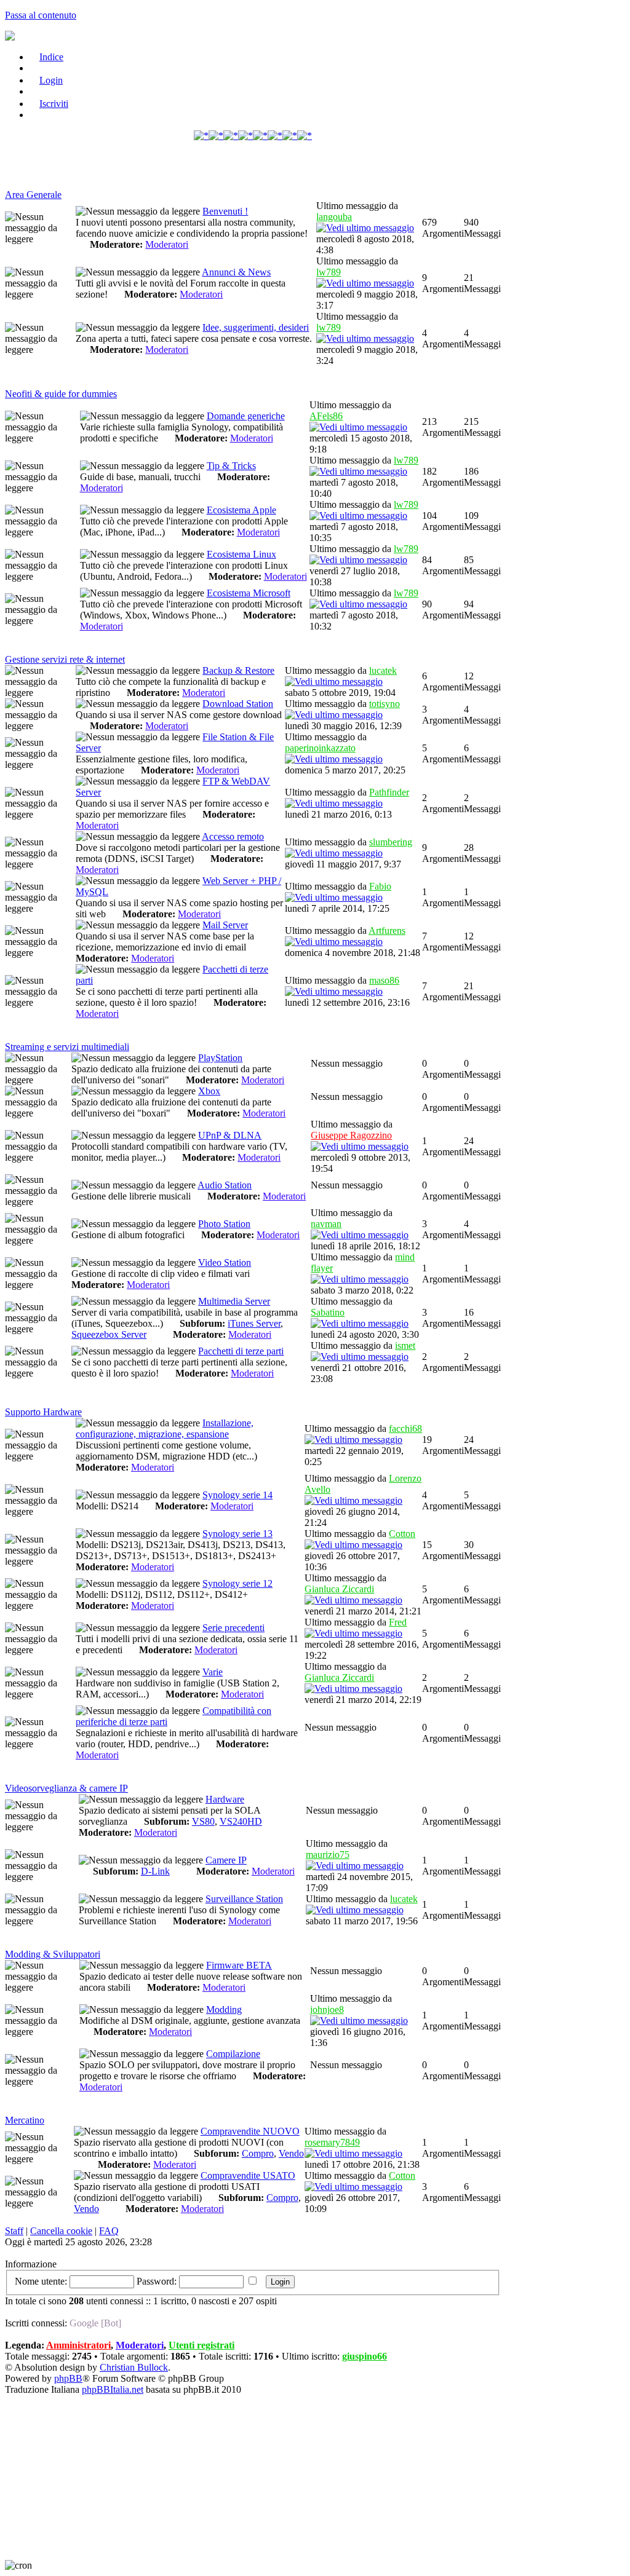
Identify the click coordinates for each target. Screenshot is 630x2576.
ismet (405, 1345)
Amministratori (78, 2345)
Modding (224, 2009)
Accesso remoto (233, 836)
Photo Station (224, 1224)
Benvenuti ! (225, 211)
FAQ (109, 2231)
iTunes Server (254, 1323)
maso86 (384, 980)
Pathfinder (389, 792)
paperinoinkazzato (320, 748)
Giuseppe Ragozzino (351, 1135)
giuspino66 (365, 2356)
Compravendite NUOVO (250, 2131)
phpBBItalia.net (113, 2389)
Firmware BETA (239, 1965)
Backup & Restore (238, 670)
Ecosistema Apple (241, 510)
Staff (14, 2231)
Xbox (209, 1091)
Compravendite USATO (248, 2175)
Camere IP (226, 1860)
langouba (334, 217)
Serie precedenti (233, 1628)
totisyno (385, 704)
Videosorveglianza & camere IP (66, 1788)
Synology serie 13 (237, 1534)
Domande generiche (246, 416)
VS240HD (241, 1821)
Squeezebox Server (109, 1334)
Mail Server (225, 925)
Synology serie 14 (237, 1495)
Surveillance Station (244, 1899)
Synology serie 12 (237, 1583)
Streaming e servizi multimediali (67, 1047)
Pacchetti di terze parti (241, 1351)
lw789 (329, 272)
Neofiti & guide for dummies (61, 394)
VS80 (203, 1821)
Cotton (402, 1534)
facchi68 (405, 1428)
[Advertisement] (253, 171)
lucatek (383, 670)
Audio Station (225, 1185)
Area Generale (33, 195)
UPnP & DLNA (230, 1135)
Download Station (238, 704)
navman (326, 1224)
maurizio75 (328, 1855)
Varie (213, 1672)
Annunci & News (236, 272)
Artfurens (387, 930)
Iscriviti (54, 104)
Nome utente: (41, 2281)
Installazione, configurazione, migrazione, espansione (165, 1428)
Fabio (380, 886)
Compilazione (233, 2054)
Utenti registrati (201, 2345)
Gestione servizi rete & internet (65, 659)
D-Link (155, 1871)
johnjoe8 (327, 2009)
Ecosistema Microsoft (249, 593)
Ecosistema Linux (241, 554)
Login (51, 80)
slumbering (391, 842)
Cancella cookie (61, 2231)
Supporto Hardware (43, 1412)
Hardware (225, 1799)
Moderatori (167, 244)
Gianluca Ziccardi (339, 1589)
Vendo (291, 2153)
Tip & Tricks (231, 466)
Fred (398, 1622)
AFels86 (326, 416)
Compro (258, 2153)
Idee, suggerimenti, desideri (256, 327)
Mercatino (25, 2120)
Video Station (225, 1262)
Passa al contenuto (41, 15)
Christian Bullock (134, 2367)
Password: (157, 2281)
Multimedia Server (234, 1301)
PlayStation (220, 1058)
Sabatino (328, 1312)
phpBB (68, 2378)
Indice (51, 57)
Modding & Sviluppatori (53, 1954)
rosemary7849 (332, 2142)
